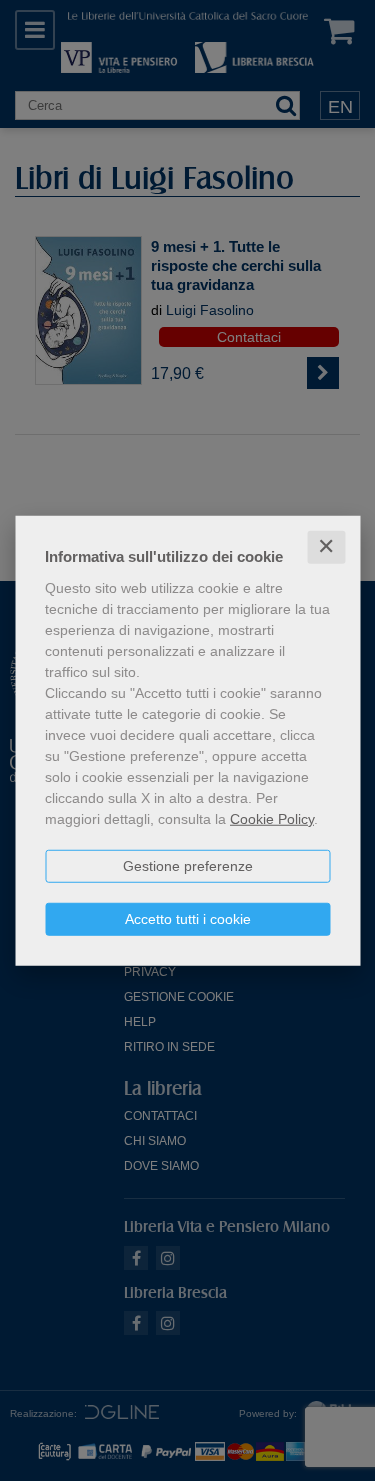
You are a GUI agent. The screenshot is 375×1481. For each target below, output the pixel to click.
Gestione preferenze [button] (188, 866)
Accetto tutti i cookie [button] (188, 919)
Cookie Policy (272, 819)
